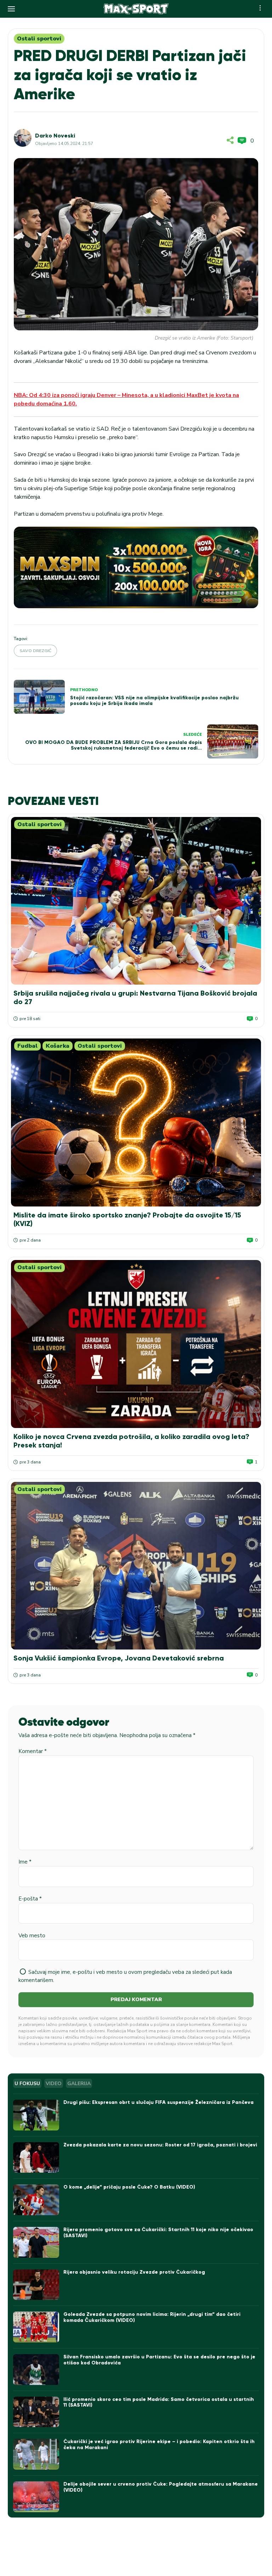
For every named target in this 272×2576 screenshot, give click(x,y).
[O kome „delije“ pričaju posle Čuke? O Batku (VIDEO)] (36, 2200)
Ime (25, 1862)
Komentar (33, 1751)
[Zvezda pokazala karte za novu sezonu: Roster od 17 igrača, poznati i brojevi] (36, 2158)
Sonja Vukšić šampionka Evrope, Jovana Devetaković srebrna (119, 1658)
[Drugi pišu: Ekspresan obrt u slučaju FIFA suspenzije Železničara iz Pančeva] (36, 2115)
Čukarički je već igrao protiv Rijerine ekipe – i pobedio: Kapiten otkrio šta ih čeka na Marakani (159, 2445)
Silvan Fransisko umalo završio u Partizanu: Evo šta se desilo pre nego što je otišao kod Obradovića (159, 2360)
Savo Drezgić (35, 651)
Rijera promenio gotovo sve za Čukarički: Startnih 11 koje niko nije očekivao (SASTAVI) (158, 2233)
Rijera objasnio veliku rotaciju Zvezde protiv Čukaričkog (134, 2272)
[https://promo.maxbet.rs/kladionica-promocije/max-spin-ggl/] (136, 567)
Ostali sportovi (39, 39)
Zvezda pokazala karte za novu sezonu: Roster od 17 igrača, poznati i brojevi (160, 2145)
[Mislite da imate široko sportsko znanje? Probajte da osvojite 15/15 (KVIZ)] (136, 1122)
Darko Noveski (55, 136)
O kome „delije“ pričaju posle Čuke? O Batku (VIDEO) (129, 2187)
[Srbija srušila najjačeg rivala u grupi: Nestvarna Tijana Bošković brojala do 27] (136, 901)
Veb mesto (32, 1936)
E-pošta (30, 1899)
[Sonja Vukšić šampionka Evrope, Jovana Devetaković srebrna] (136, 1566)
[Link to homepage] (136, 9)
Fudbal (27, 1046)
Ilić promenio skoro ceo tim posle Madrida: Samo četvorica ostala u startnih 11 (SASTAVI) (159, 2402)
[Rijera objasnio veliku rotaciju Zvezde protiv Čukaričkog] (36, 2285)
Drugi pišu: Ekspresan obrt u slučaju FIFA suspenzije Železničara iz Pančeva (158, 2102)
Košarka (58, 1046)
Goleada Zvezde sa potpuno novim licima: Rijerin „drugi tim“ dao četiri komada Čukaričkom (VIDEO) (152, 2317)
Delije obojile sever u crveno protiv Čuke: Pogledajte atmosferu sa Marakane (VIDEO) (161, 2487)
